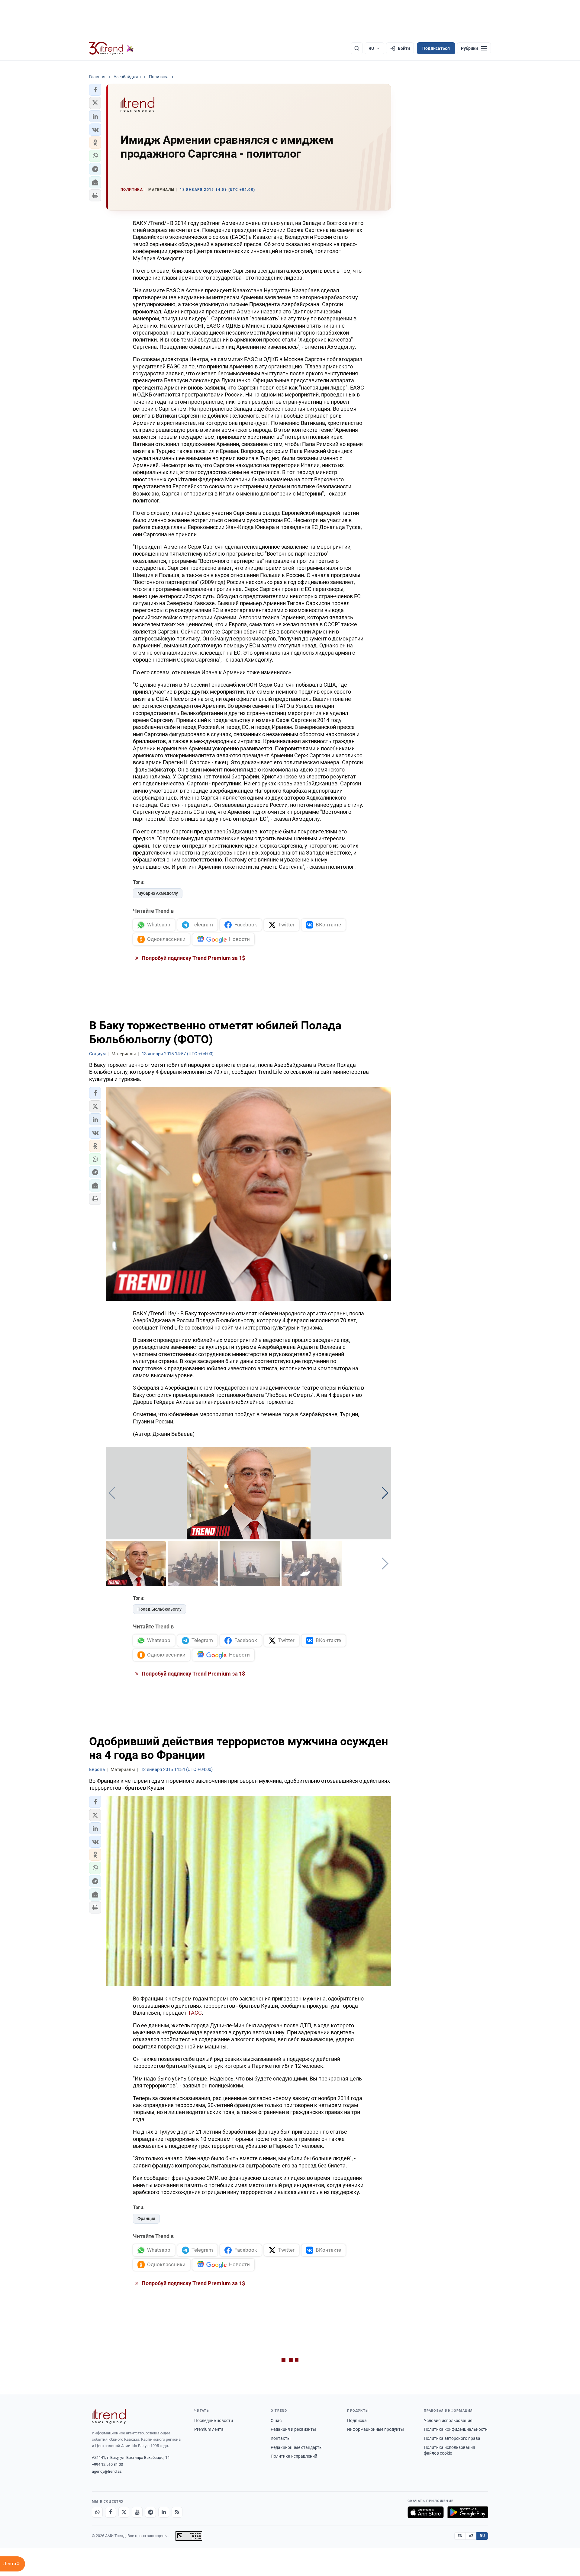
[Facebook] (111, 2512)
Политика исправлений (294, 2456)
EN (460, 2536)
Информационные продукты (375, 2429)
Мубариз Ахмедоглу (158, 893)
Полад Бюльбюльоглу (159, 1609)
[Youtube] (137, 2512)
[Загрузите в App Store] (426, 2512)
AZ (471, 2536)
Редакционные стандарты (297, 2447)
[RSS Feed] (177, 2512)
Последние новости (214, 2420)
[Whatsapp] (97, 2512)
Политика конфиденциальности (456, 2429)
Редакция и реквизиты (293, 2429)
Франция (146, 2218)
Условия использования (448, 2420)
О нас (276, 2420)
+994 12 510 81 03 (107, 2464)
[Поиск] (357, 48)
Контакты (281, 2438)
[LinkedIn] (164, 2512)
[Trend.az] (111, 48)
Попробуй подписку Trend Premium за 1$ (193, 958)
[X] (124, 2512)
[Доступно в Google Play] (468, 2512)
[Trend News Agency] (109, 2416)
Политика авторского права (452, 2438)
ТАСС (195, 2013)
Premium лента (209, 2429)
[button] (95, 90)
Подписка (357, 2420)
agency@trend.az (107, 2471)
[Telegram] (150, 2512)
